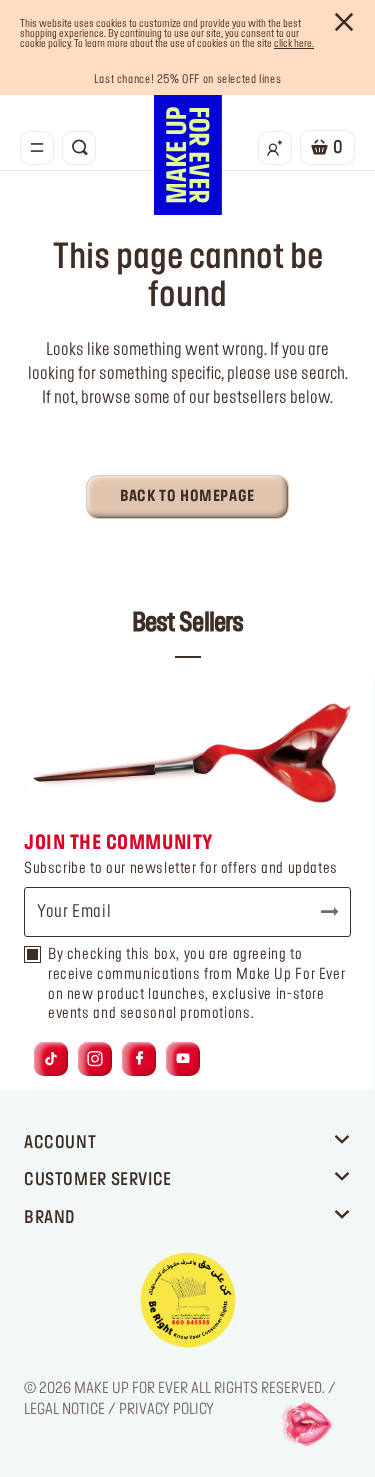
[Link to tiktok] (51, 1059)
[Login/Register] (275, 148)
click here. (294, 44)
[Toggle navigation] (37, 148)
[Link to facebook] (139, 1059)
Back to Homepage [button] (187, 497)
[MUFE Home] (188, 155)
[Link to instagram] (95, 1059)
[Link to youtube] (183, 1059)
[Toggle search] (79, 148)
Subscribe (321, 912)
